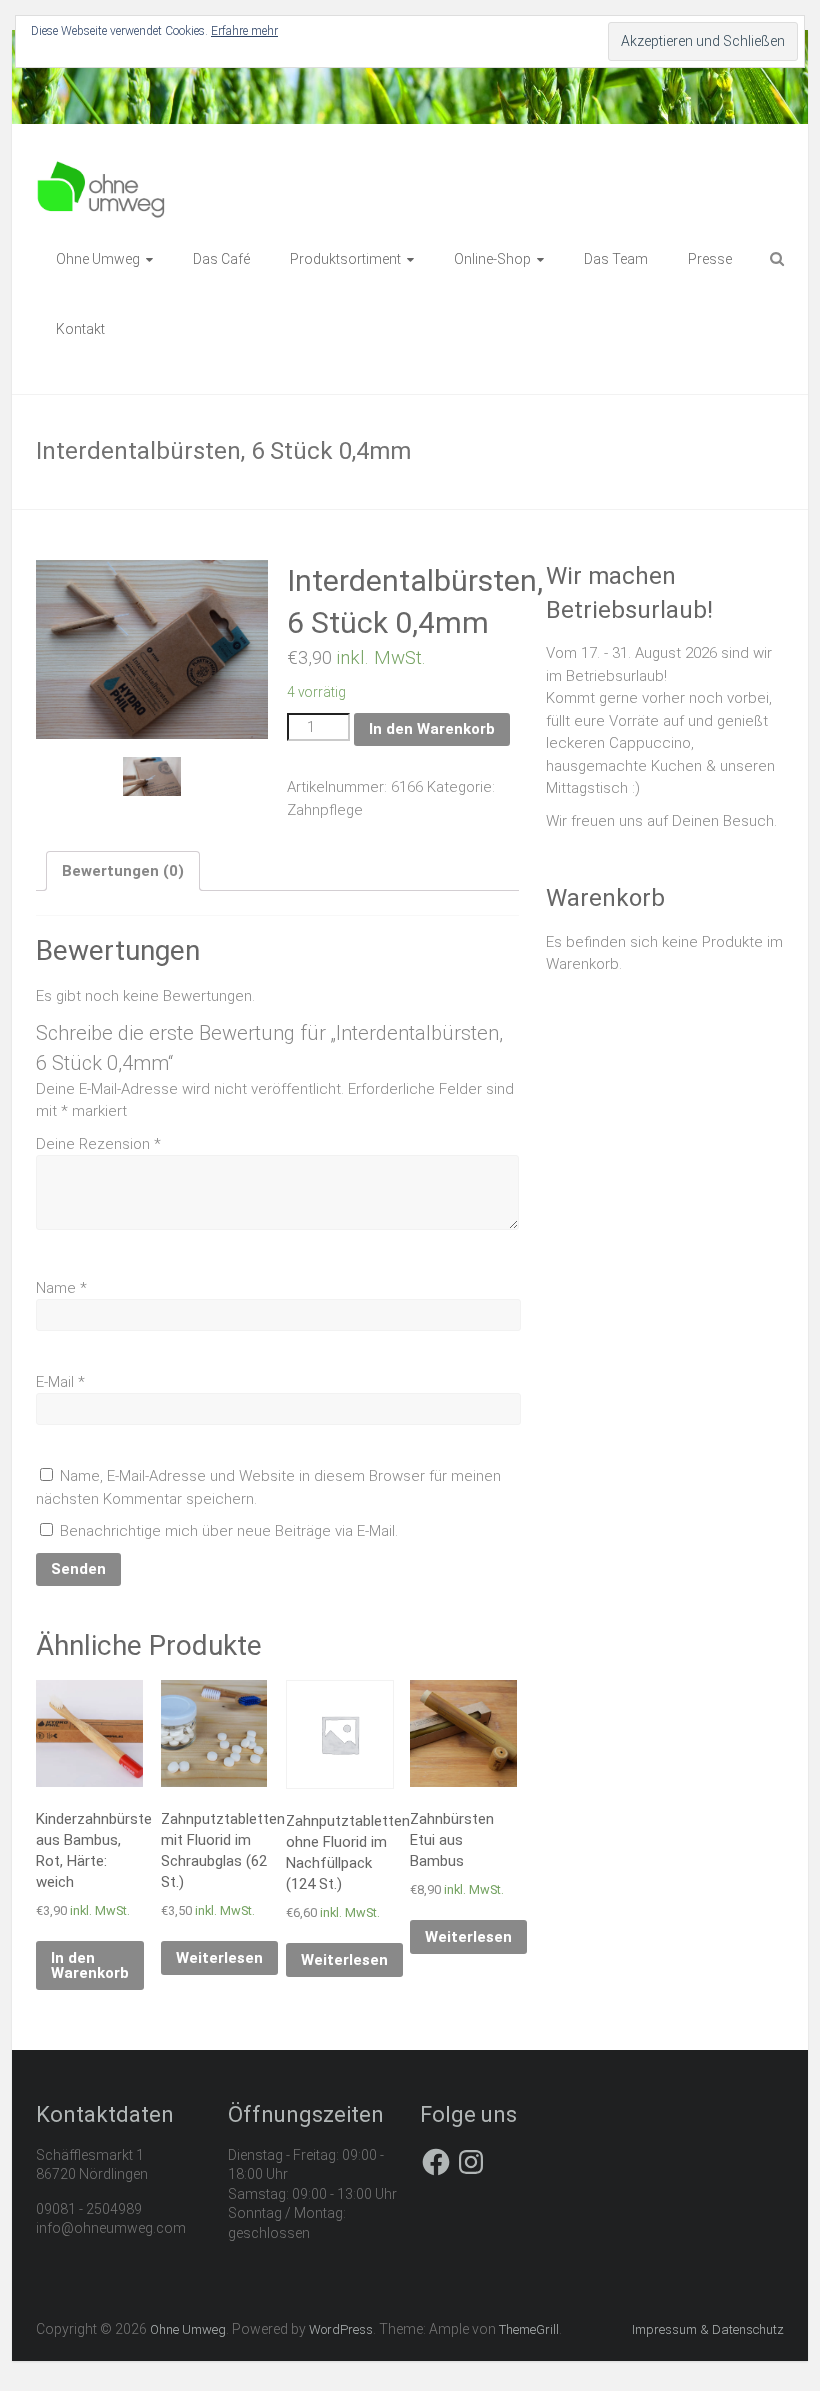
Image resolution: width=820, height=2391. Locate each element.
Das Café (221, 259)
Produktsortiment (345, 259)
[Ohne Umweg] (101, 170)
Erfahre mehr (244, 31)
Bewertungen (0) (123, 871)
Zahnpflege (325, 810)
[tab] (123, 871)
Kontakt (80, 329)
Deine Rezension (98, 1144)
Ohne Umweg (98, 259)
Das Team (616, 259)
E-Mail (60, 1382)
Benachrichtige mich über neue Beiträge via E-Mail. (229, 1531)
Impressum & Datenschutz (708, 2329)
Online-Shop (492, 259)
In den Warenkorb (432, 729)
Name (61, 1288)
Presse (710, 259)
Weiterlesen (219, 1958)
